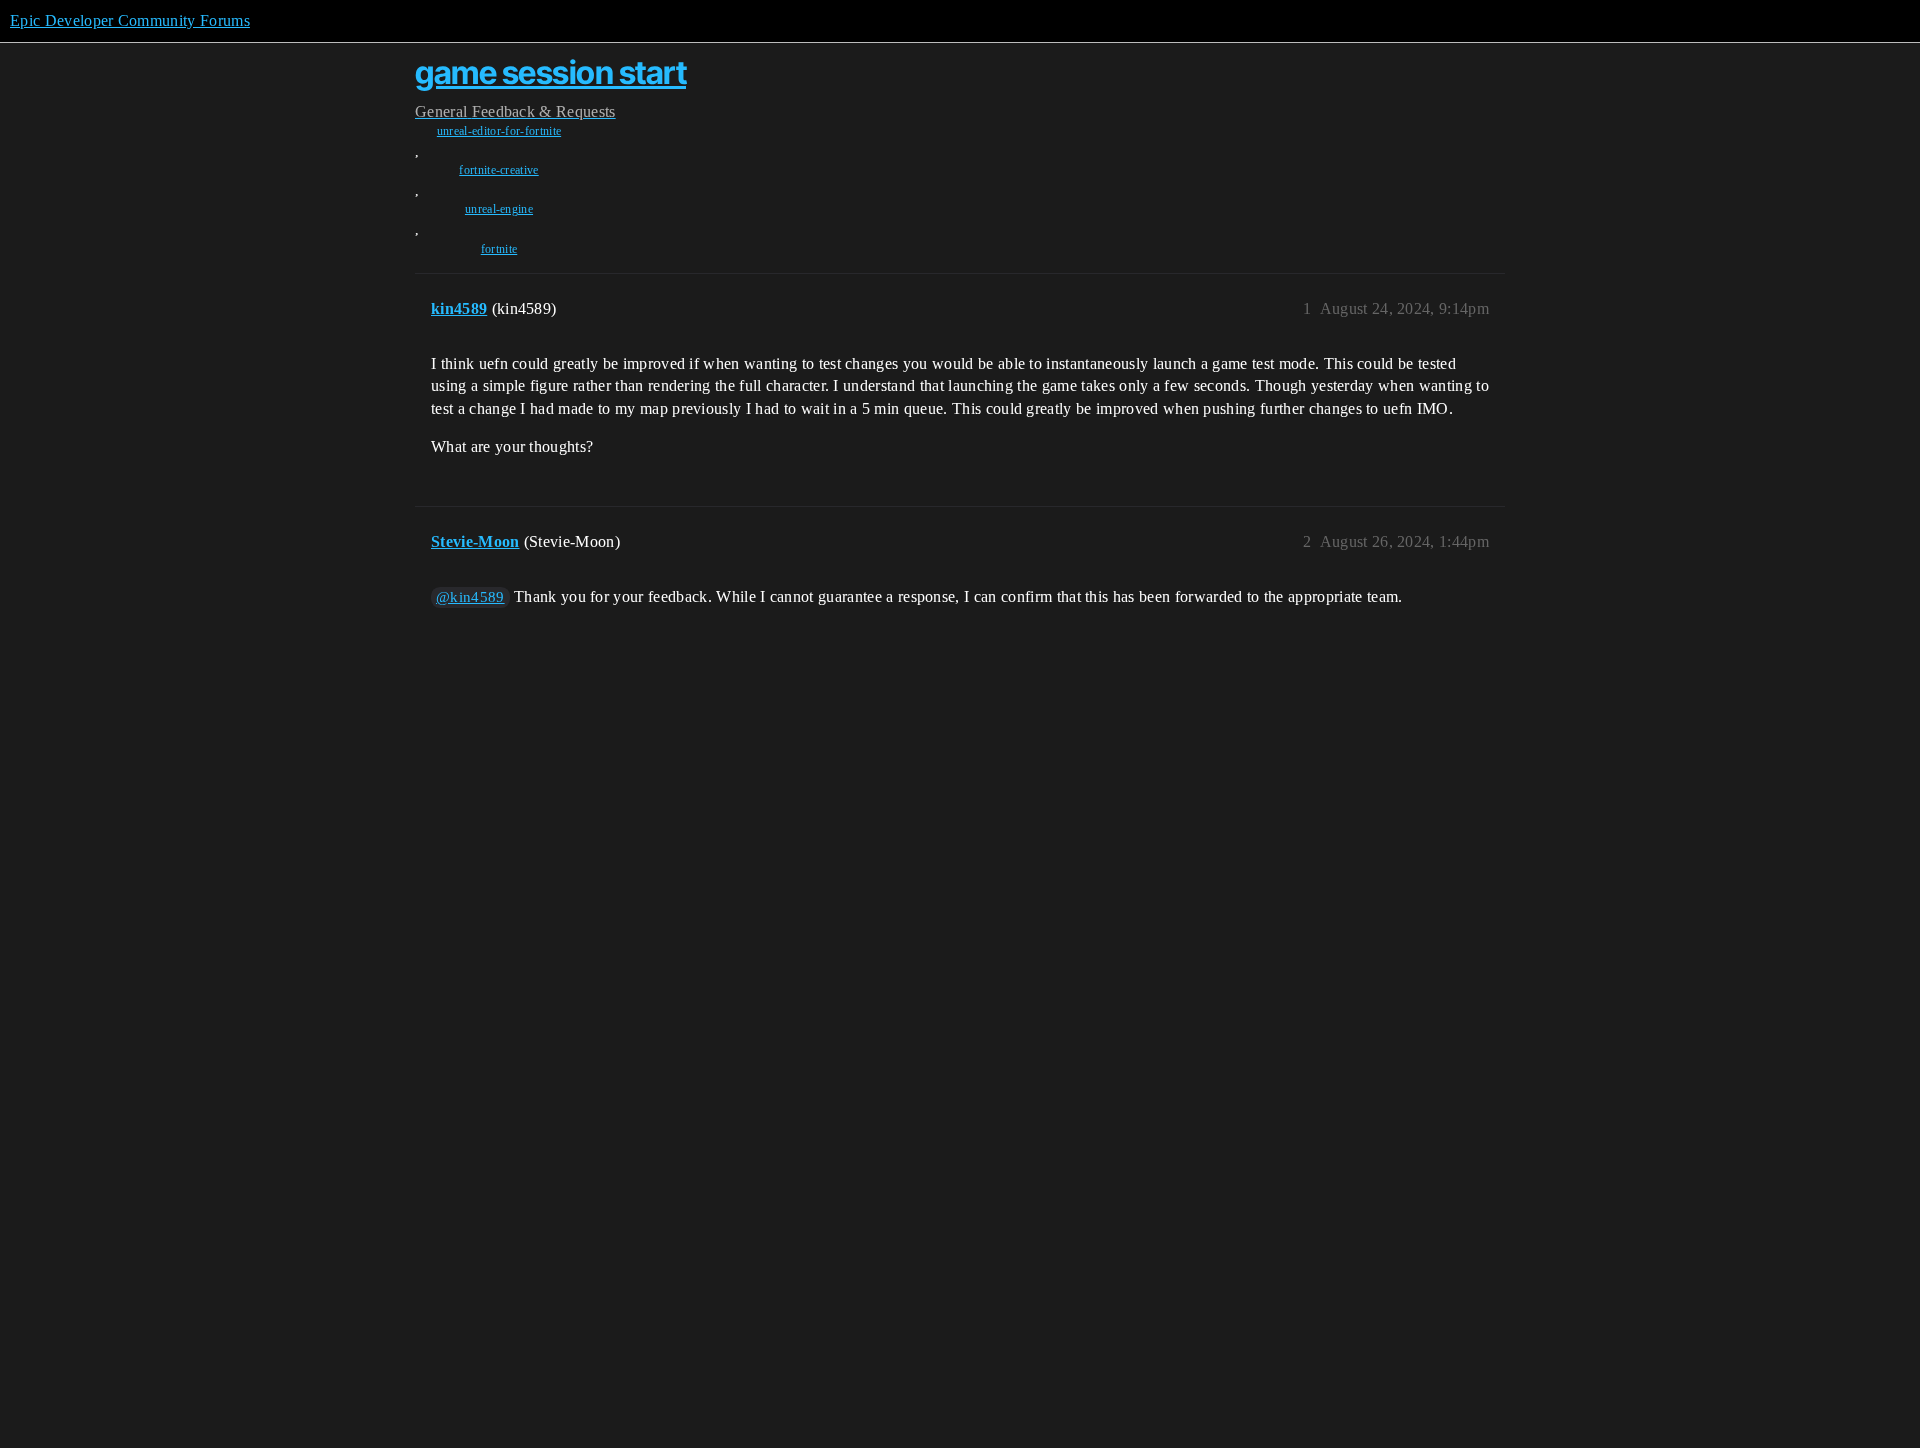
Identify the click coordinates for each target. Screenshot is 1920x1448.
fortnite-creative (498, 170)
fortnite (499, 249)
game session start (550, 72)
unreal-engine (499, 209)
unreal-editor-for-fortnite (499, 131)
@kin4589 (470, 597)
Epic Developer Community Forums (130, 20)
